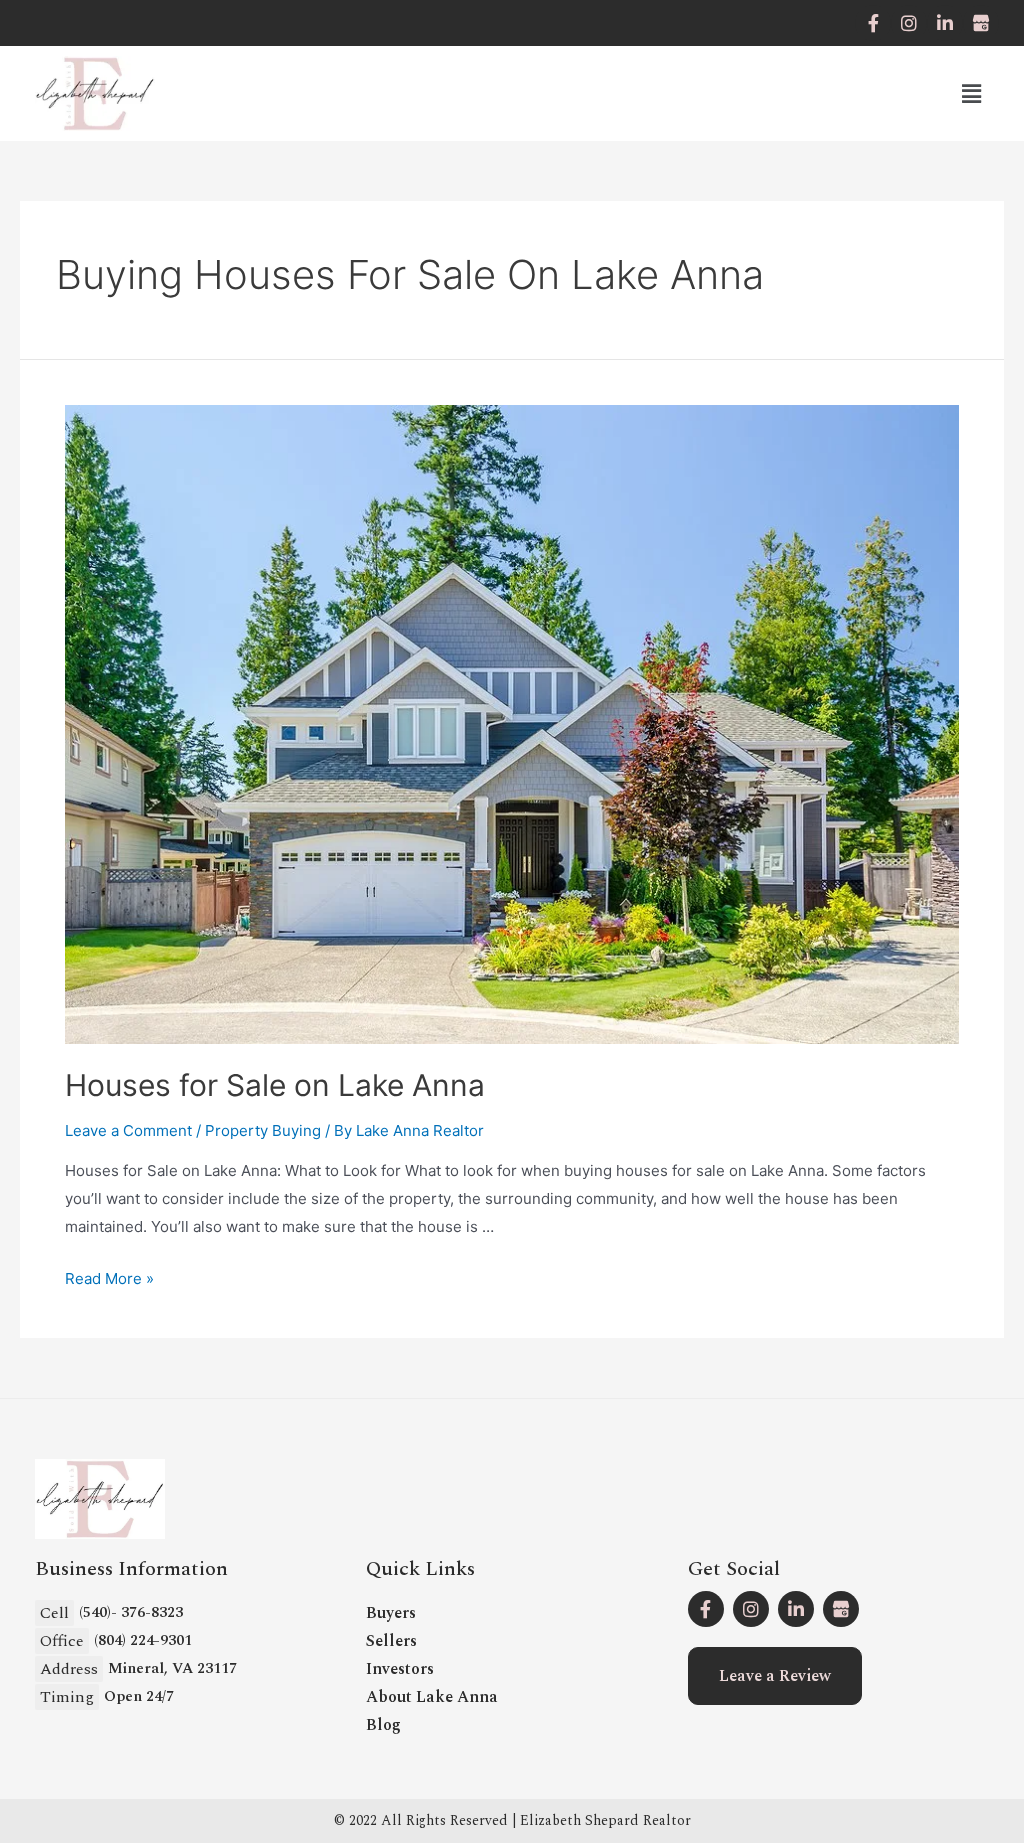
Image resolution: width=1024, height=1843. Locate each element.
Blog (383, 1725)
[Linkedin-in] (945, 23)
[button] (775, 1676)
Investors (400, 1669)
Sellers (391, 1641)
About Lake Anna (432, 1697)
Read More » (109, 1278)
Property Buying (263, 1130)
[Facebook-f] (873, 23)
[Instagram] (909, 23)
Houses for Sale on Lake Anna (275, 1085)
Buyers (391, 1613)
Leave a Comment (128, 1130)
